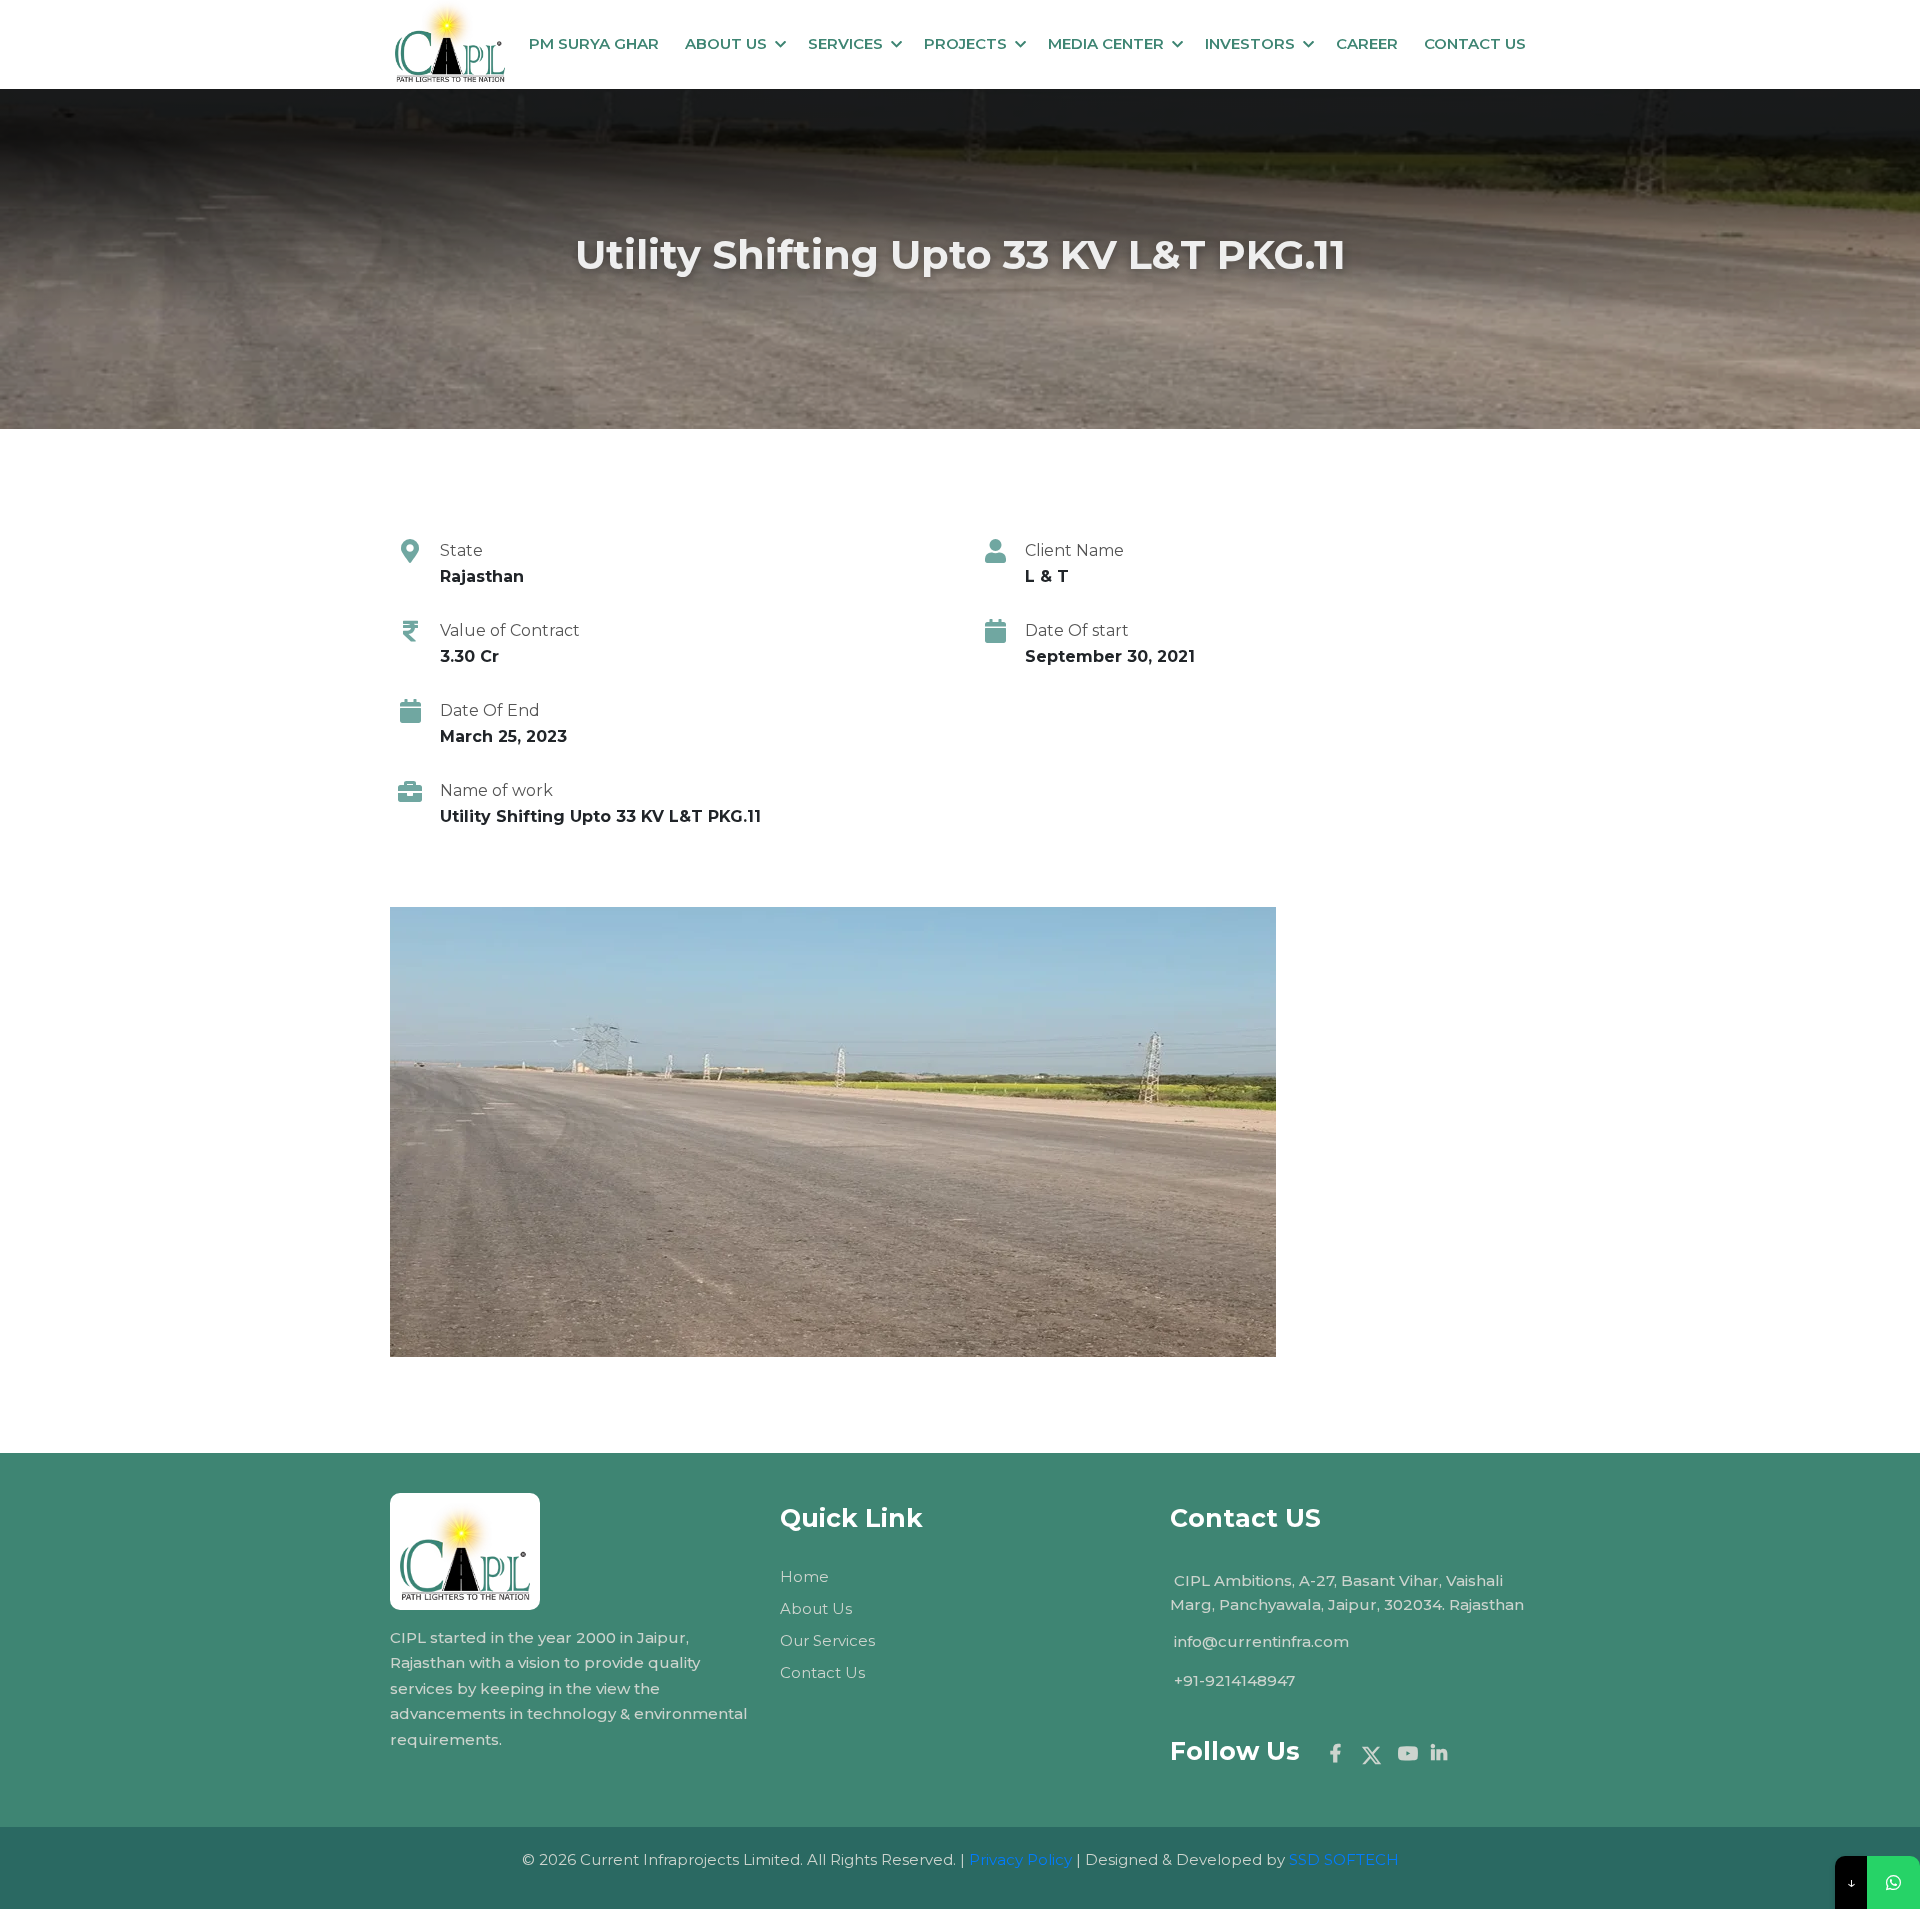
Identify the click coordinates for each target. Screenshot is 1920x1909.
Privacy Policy (1020, 1859)
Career (1367, 43)
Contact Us (822, 1672)
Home (804, 1576)
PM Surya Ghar (594, 43)
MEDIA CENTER (1106, 43)
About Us (726, 43)
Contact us (1475, 43)
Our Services (827, 1640)
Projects (965, 43)
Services (845, 43)
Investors (1250, 43)
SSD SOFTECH (1344, 1859)
